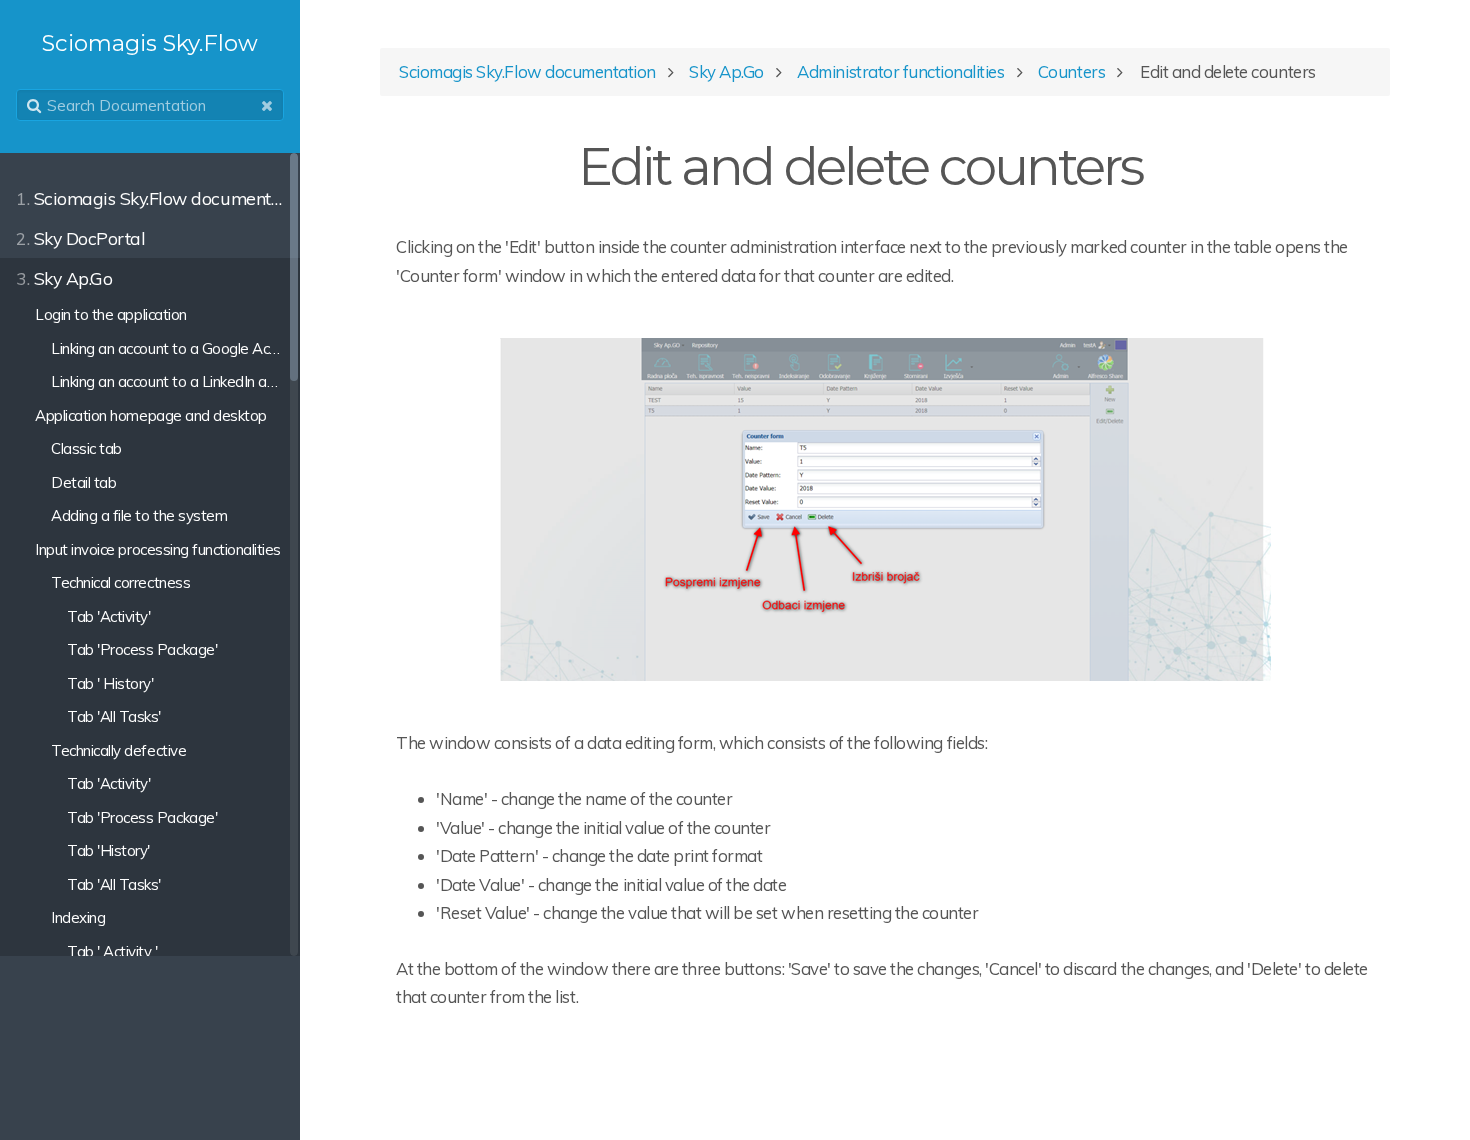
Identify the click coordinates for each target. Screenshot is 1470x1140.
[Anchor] (1167, 162)
